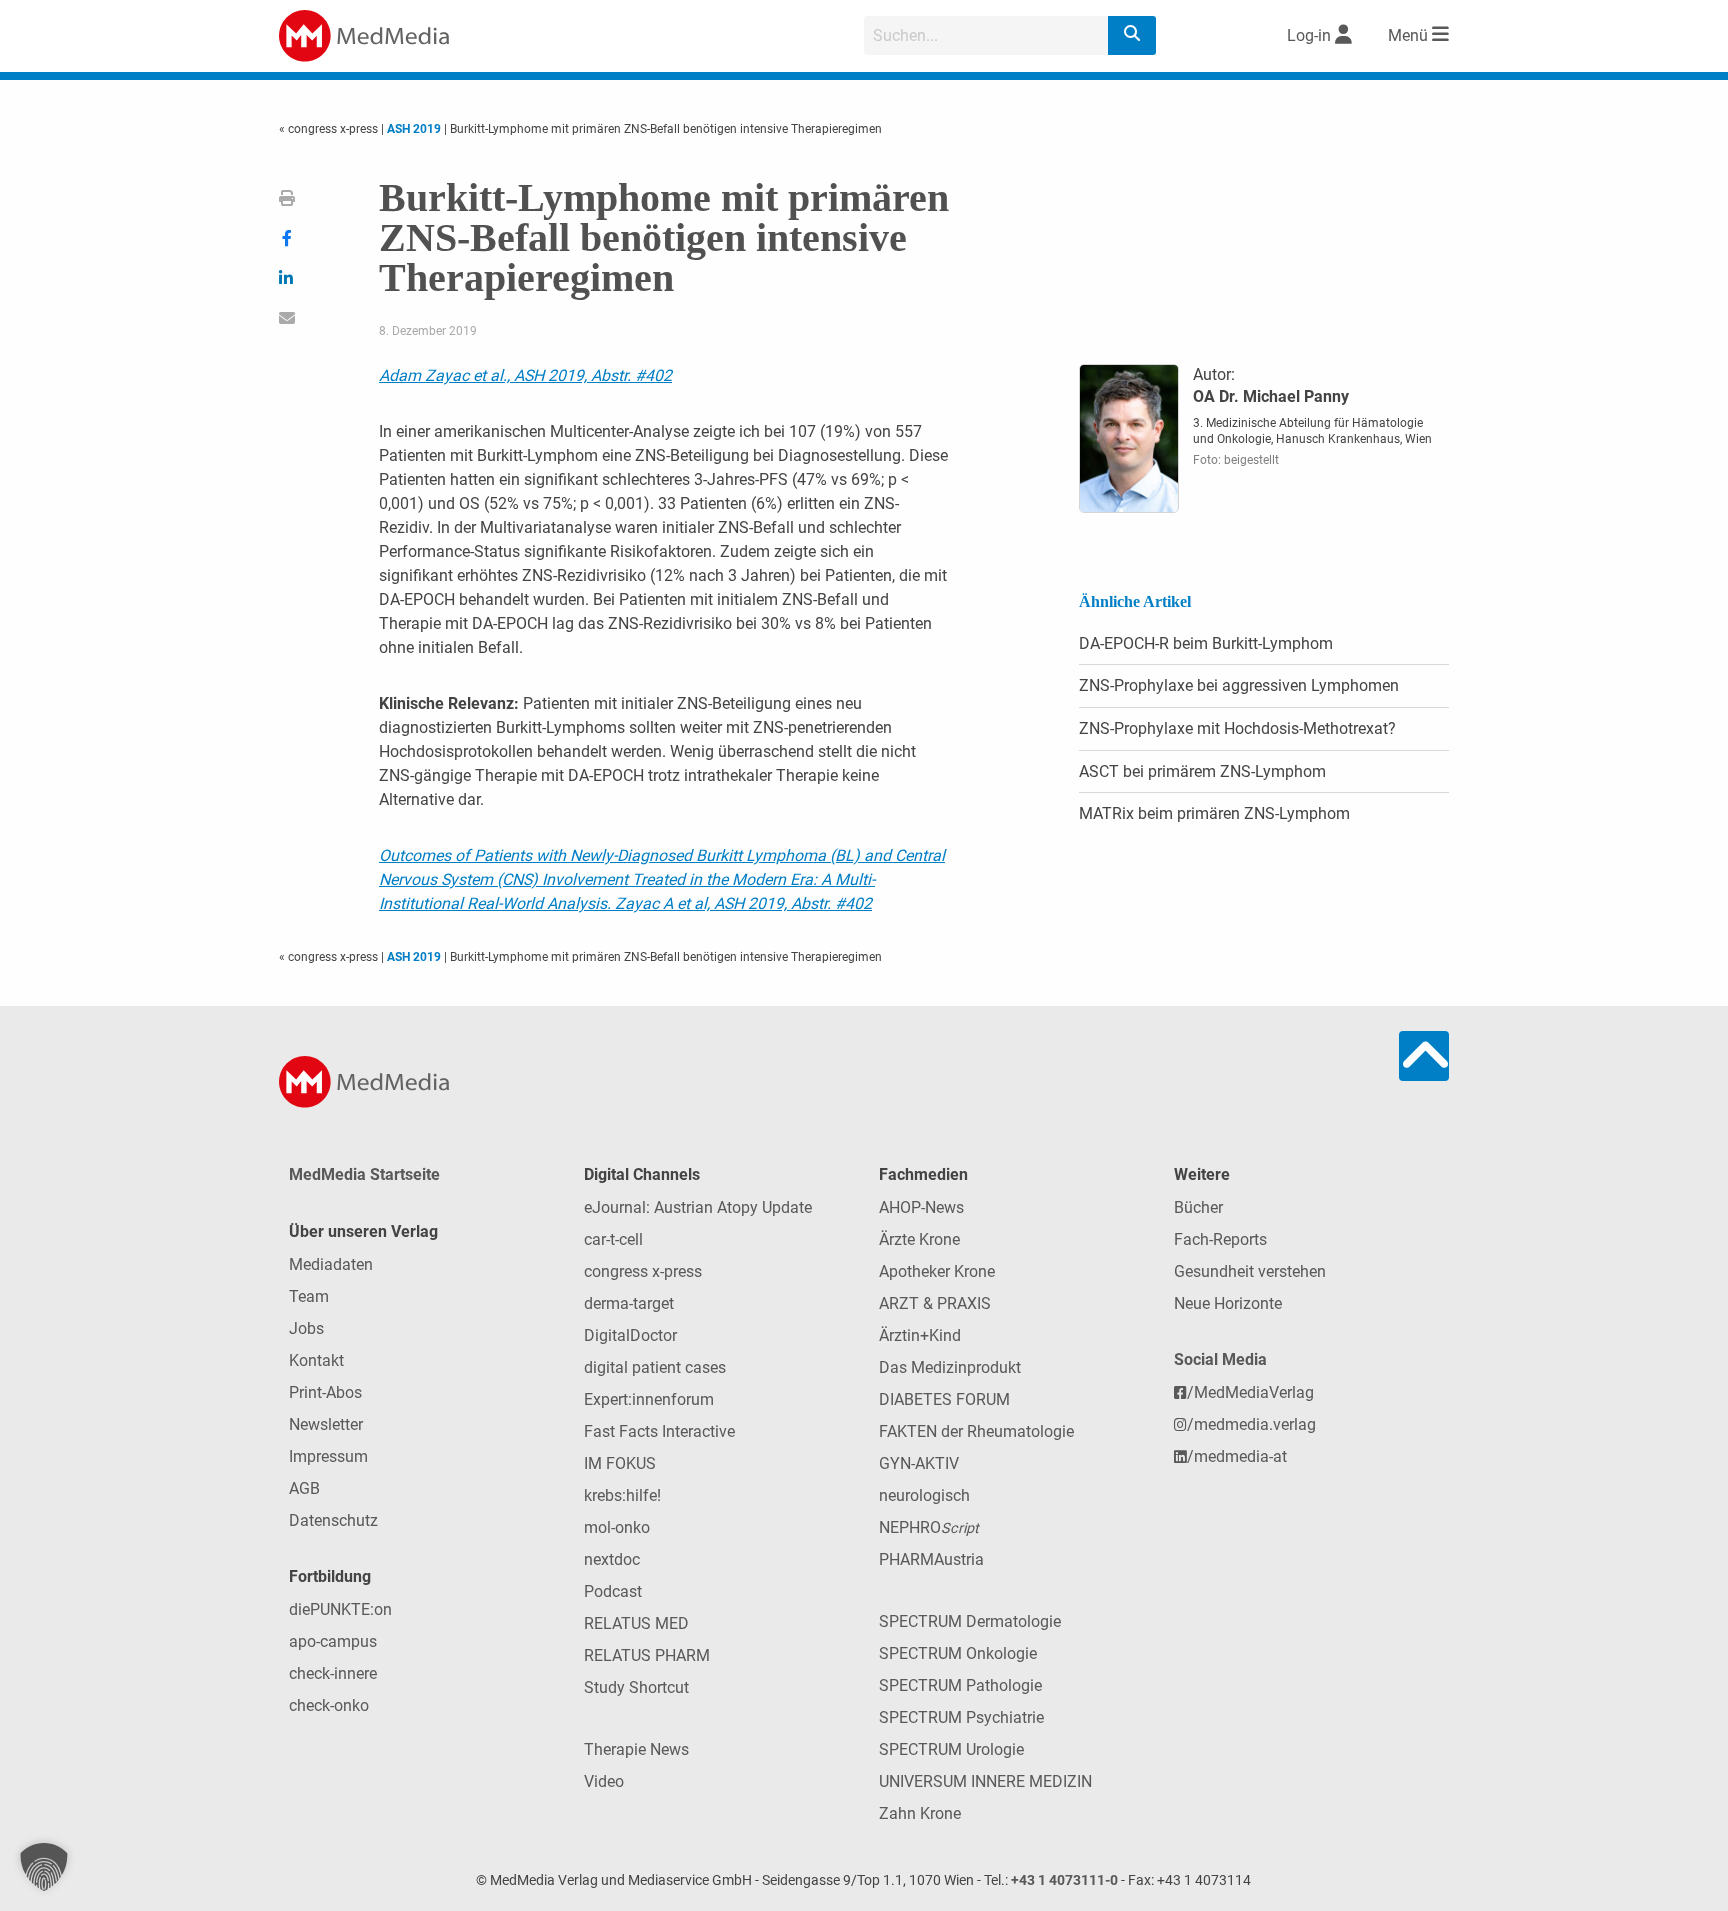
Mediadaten (331, 1264)
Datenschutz (333, 1520)
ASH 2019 (414, 129)
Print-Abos (325, 1392)
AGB (304, 1488)
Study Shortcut (636, 1687)
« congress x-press (330, 129)
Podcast (613, 1591)
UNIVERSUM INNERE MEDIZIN (985, 1781)
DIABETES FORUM (944, 1399)
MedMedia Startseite (364, 1174)
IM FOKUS (620, 1463)
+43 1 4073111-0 (1064, 1880)
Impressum (328, 1456)
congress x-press (643, 1271)
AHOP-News (921, 1207)
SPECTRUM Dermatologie (970, 1621)
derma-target (629, 1303)
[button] (44, 1867)
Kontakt (316, 1360)
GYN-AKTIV (919, 1463)
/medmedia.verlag (1251, 1424)
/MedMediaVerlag (1250, 1392)
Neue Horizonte (1228, 1303)
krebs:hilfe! (622, 1495)
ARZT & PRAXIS (935, 1303)
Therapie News (636, 1749)
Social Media (1220, 1359)
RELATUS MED (636, 1623)
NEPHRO (929, 1527)
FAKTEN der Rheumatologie (976, 1431)
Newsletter (326, 1424)
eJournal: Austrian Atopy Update (698, 1207)
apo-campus (333, 1641)
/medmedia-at (1237, 1456)
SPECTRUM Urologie (951, 1749)
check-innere (333, 1673)
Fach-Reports (1220, 1239)
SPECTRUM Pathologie (960, 1685)
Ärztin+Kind (920, 1335)
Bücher (1198, 1207)
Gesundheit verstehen (1250, 1271)
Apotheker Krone (937, 1271)
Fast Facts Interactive (659, 1431)
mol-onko (617, 1527)
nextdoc (612, 1559)
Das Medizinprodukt (950, 1367)
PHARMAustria (931, 1559)
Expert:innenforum (649, 1399)
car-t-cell (613, 1239)
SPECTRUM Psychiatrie (961, 1717)
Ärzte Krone (919, 1239)
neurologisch (924, 1495)
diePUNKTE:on (340, 1609)
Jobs (306, 1328)
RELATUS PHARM (647, 1655)
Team (309, 1296)
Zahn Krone (920, 1813)
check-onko (329, 1705)
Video (604, 1781)
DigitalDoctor (630, 1335)
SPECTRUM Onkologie (958, 1653)
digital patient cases (655, 1367)
